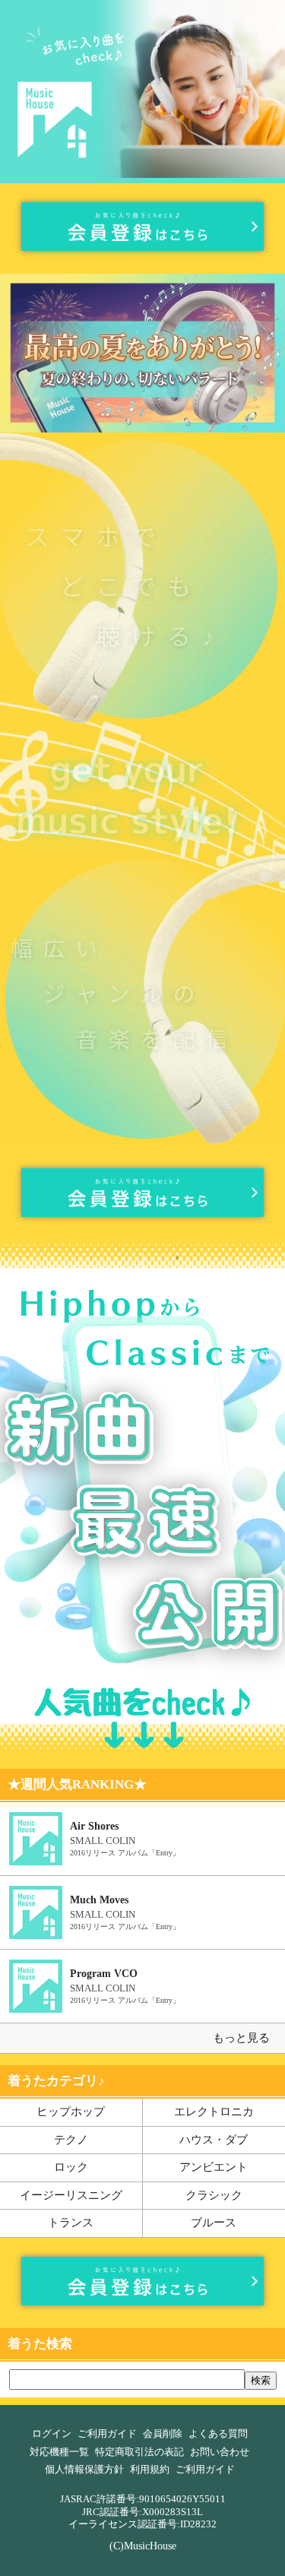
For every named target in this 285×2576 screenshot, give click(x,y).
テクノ (71, 2140)
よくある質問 (218, 2434)
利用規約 (150, 2470)
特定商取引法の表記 (139, 2452)
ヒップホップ (71, 2112)
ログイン (52, 2434)
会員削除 (163, 2434)
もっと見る (241, 2038)
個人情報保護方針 (84, 2470)
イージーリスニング (71, 2195)
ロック (71, 2167)
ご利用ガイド (107, 2434)
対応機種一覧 (59, 2452)
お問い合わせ (220, 2452)
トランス (71, 2223)
